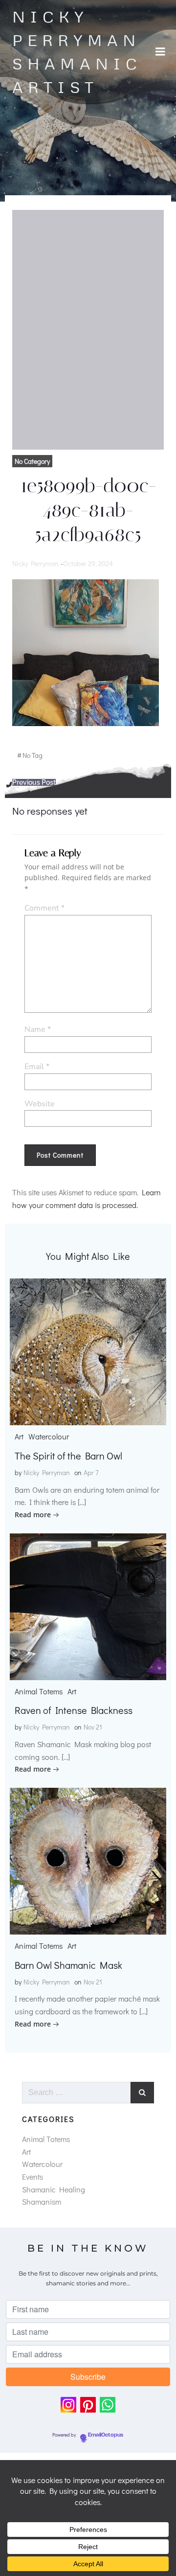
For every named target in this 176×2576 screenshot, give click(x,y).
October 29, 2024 (88, 563)
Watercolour (49, 1436)
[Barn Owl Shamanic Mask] (88, 1860)
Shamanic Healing (54, 2189)
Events (33, 2177)
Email (37, 1067)
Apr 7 (91, 1472)
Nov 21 (93, 1727)
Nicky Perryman (35, 563)
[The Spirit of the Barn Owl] (88, 1351)
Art (19, 1436)
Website (40, 1104)
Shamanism (42, 2201)
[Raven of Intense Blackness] (88, 1606)
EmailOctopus (106, 2435)
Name (38, 1029)
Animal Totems (39, 1691)
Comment (44, 908)
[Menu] (160, 52)
